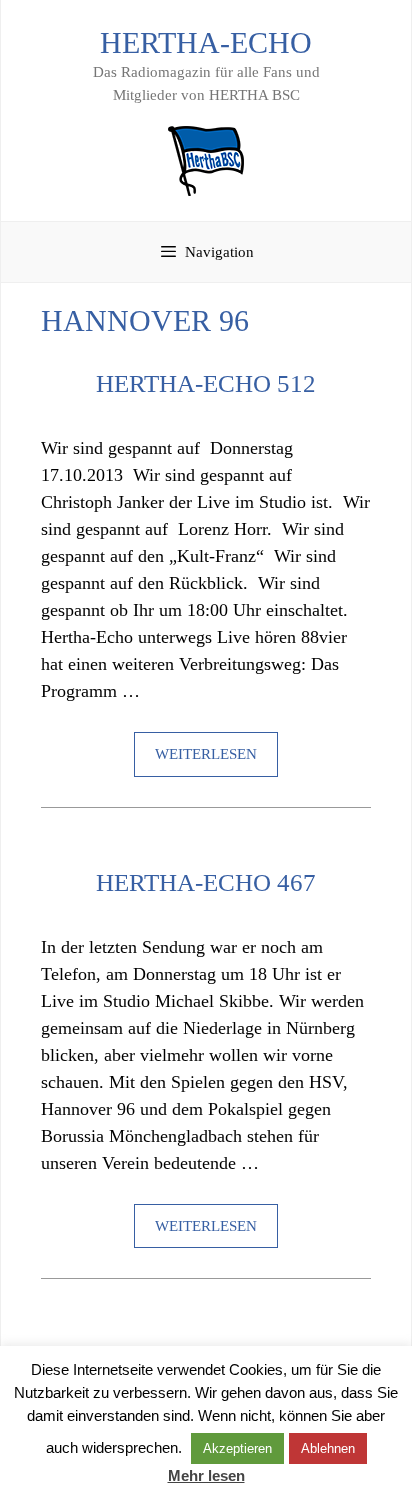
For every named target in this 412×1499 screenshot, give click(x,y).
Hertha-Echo (206, 42)
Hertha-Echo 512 (206, 383)
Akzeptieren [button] (237, 1448)
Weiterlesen (206, 754)
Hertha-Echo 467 (206, 882)
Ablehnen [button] (328, 1448)
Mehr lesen (206, 1475)
